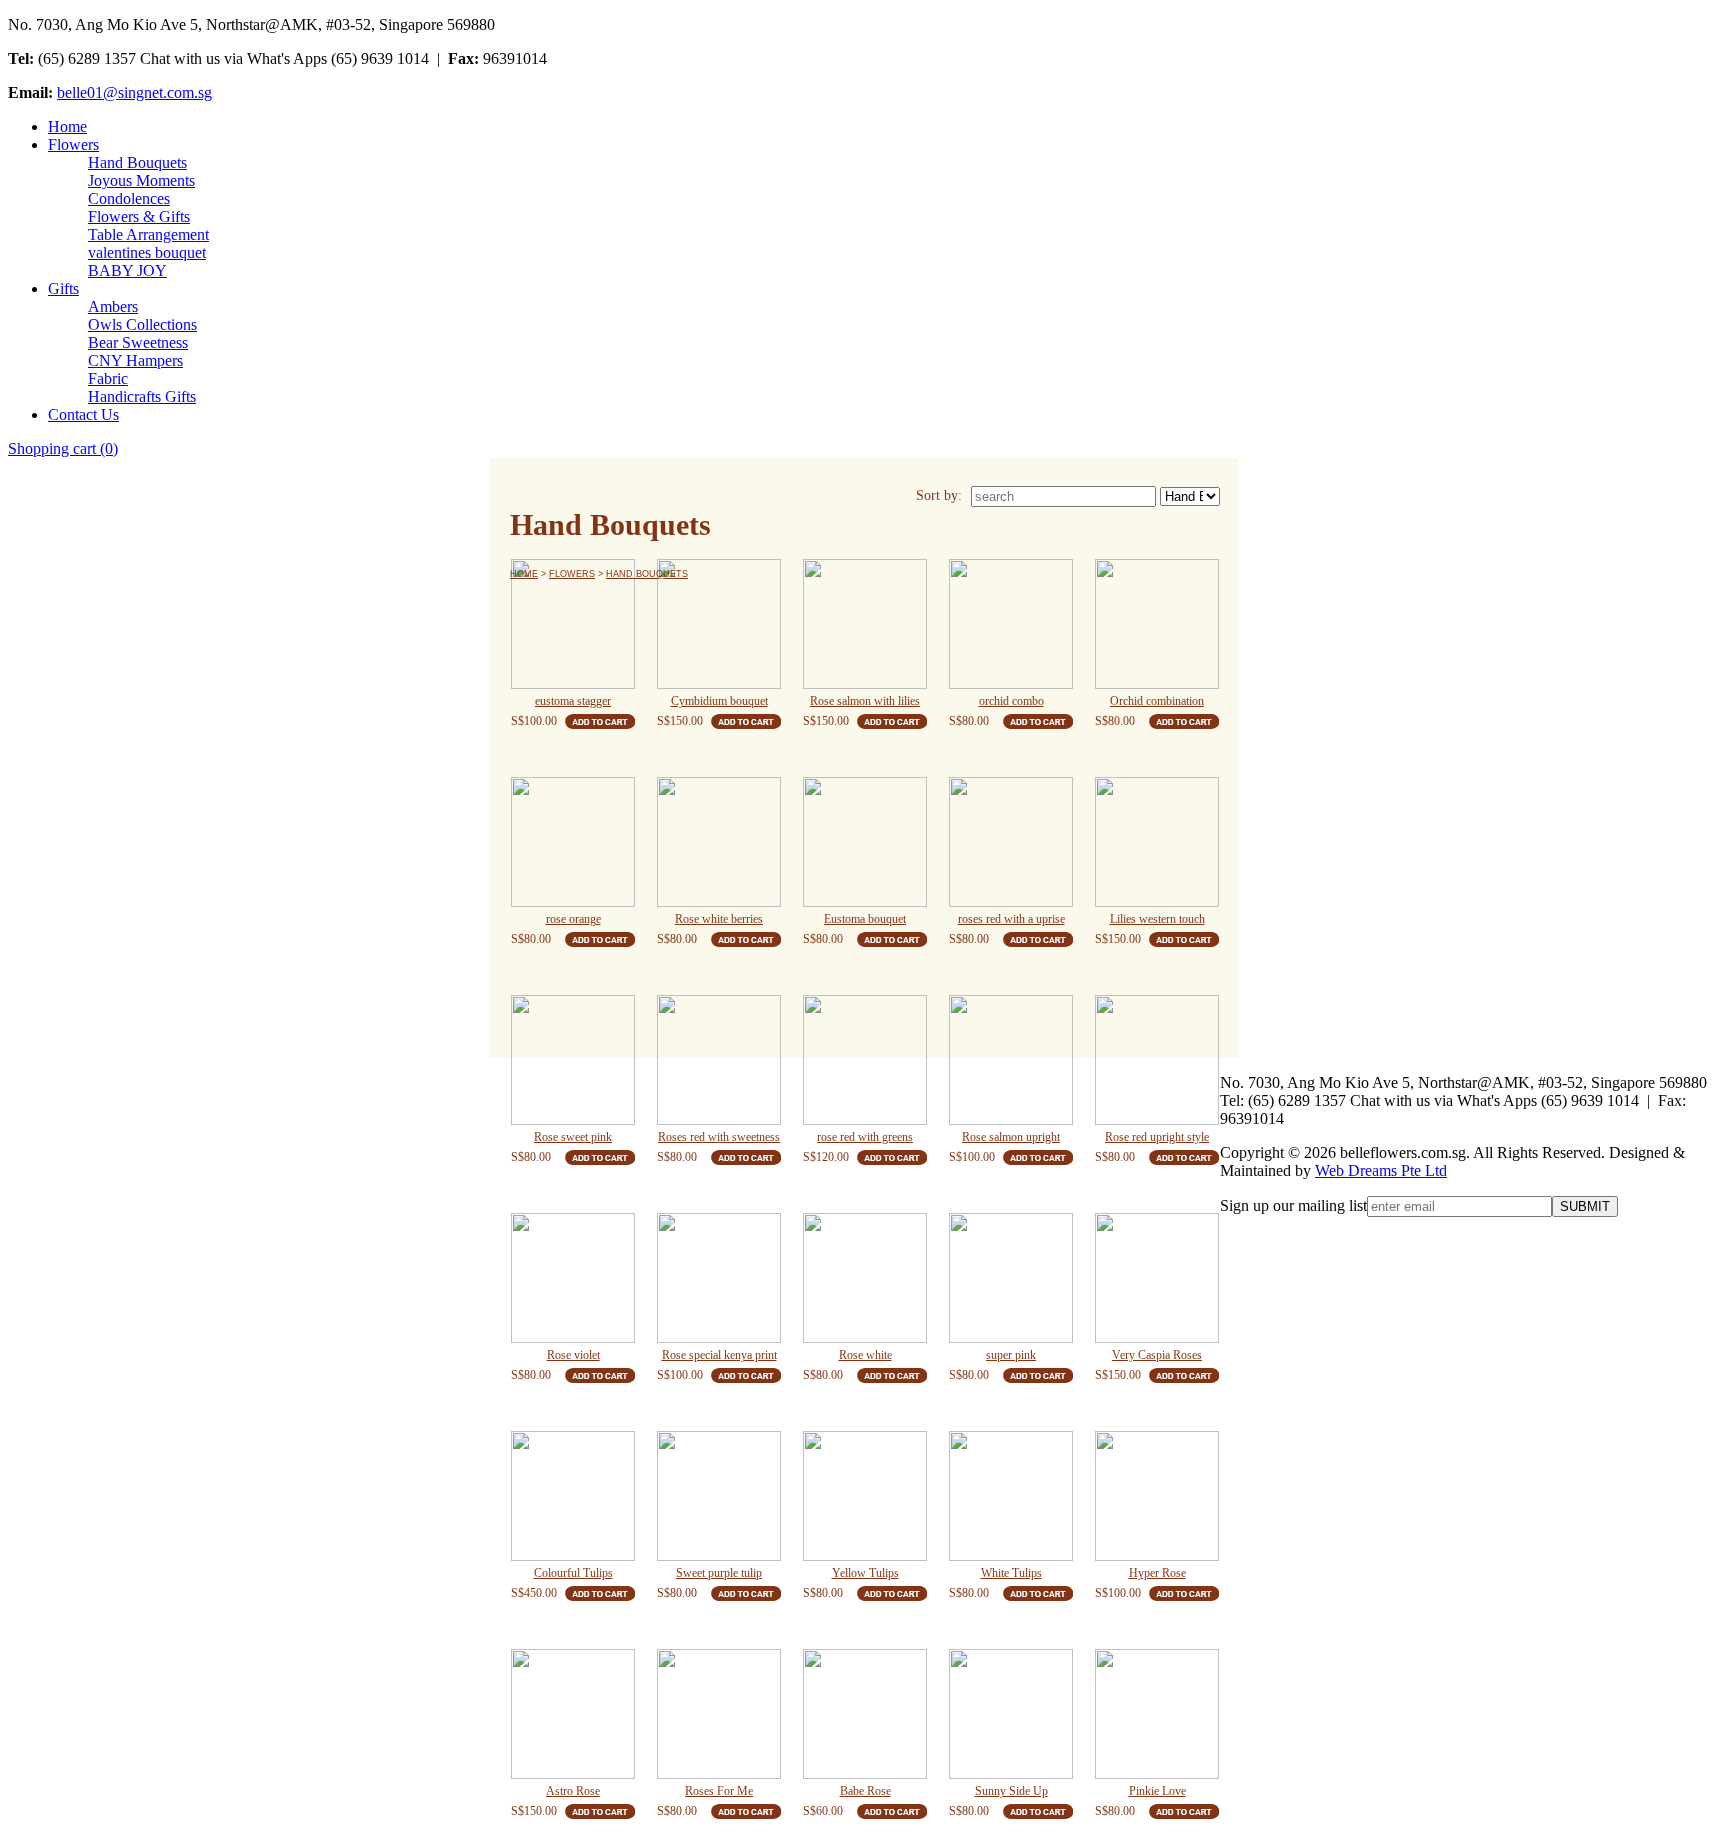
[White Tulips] (1011, 1496)
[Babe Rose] (865, 1714)
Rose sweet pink (573, 1137)
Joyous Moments (141, 180)
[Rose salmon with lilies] (865, 624)
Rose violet (573, 1355)
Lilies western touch (1157, 919)
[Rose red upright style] (1157, 1060)
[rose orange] (573, 842)
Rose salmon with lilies (865, 701)
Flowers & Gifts (139, 216)
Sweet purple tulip (719, 1573)
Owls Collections (142, 324)
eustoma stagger (573, 701)
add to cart (600, 721)
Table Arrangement (148, 234)
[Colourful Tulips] (573, 1496)
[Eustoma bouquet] (865, 842)
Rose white (865, 1355)
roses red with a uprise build (1011, 922)
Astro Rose (573, 1791)
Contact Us (83, 414)
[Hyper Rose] (1157, 1496)
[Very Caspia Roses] (1157, 1278)
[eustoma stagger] (573, 624)
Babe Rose (865, 1791)
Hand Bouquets (137, 162)
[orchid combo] (1011, 624)
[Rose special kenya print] (719, 1278)
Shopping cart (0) (63, 448)
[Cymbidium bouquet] (719, 624)
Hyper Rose (1157, 1573)
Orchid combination (1157, 701)
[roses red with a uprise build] (1011, 842)
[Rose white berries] (719, 842)
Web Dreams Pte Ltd (1381, 1170)
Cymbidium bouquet (719, 701)
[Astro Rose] (573, 1714)
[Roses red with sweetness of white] (719, 1060)
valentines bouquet (147, 252)
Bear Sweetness (138, 342)
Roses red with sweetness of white (719, 1140)
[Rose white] (865, 1278)
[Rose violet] (573, 1278)
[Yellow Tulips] (865, 1496)
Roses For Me (719, 1791)
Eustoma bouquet (865, 919)
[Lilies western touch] (1157, 842)
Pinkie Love (1157, 1791)
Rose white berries (719, 919)
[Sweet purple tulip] (719, 1496)
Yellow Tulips (865, 1573)
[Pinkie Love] (1157, 1714)
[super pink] (1011, 1278)
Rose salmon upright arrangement (1011, 1140)
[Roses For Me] (719, 1714)
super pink (1011, 1355)
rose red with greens (865, 1137)
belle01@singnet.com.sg (134, 92)
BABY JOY (127, 270)
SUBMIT (1585, 1206)
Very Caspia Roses (1157, 1355)
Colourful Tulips (573, 1573)
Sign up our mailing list (1293, 1205)
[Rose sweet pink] (573, 1060)
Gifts (63, 288)
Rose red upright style (1157, 1137)
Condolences (129, 198)
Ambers (113, 306)
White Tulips (1011, 1573)
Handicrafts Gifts (142, 396)
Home (67, 126)
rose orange (573, 919)
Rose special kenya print (719, 1355)
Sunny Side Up (1011, 1791)
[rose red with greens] (865, 1060)
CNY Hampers (135, 360)
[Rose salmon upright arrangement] (1011, 1060)
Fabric (108, 378)
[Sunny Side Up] (1011, 1714)
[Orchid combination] (1157, 624)
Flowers (73, 144)
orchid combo (1011, 701)
